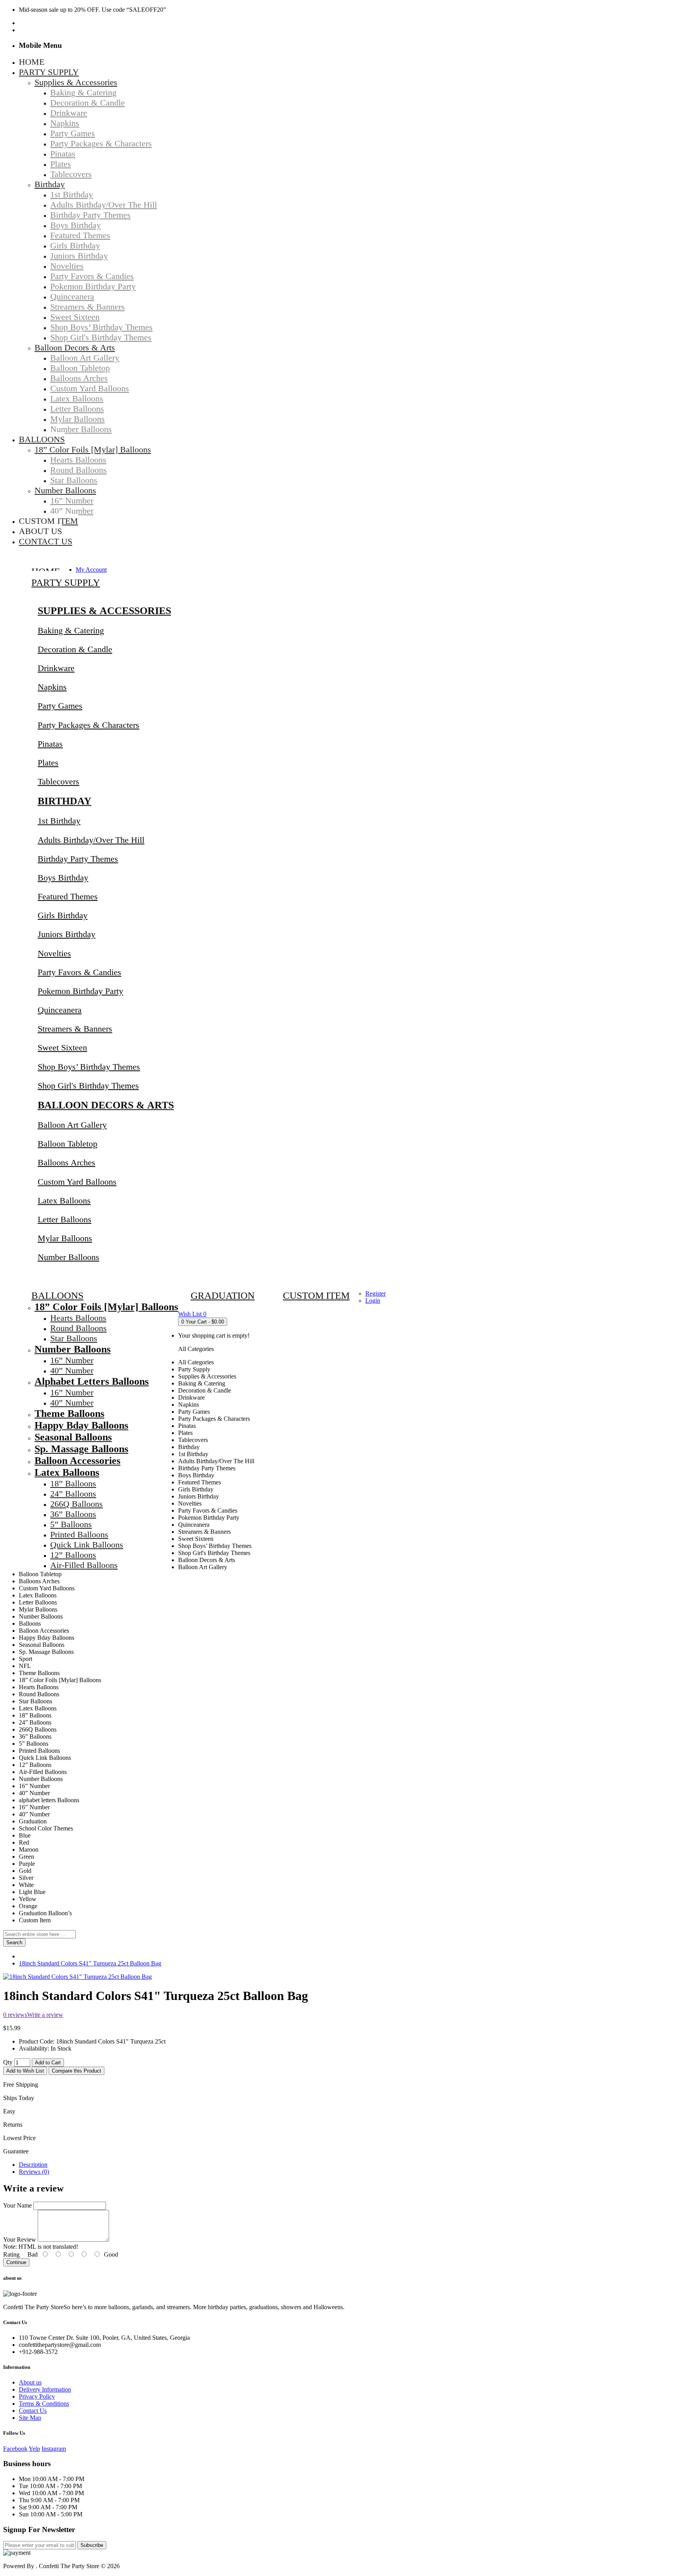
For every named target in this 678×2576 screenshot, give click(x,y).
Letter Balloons (65, 1219)
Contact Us (33, 2411)
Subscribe (92, 2545)
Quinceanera (60, 1010)
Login (373, 1301)
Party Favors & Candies (79, 972)
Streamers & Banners (75, 1029)
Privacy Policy (37, 2396)
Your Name (17, 2205)
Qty (8, 2062)
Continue (16, 2262)
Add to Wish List (25, 2071)
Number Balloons (68, 1257)
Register (375, 1293)
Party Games (60, 706)
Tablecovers (58, 781)
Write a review (45, 2015)
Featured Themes (68, 896)
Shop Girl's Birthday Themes (88, 1086)
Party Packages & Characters (88, 725)
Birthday (65, 801)
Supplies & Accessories (104, 611)
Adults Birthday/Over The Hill (91, 840)
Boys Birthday (63, 878)
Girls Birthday (63, 915)
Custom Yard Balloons (77, 1182)
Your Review (20, 2240)
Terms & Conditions (44, 2404)
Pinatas (50, 744)
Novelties (54, 953)
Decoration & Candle (75, 649)
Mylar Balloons (65, 1238)
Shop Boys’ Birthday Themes (89, 1067)
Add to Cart (48, 2063)
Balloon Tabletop (67, 1144)
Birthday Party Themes (78, 859)
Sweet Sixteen (62, 1047)
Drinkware (56, 668)
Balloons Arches (67, 1162)
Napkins (52, 687)
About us (30, 2382)
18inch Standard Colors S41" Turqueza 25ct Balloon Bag (90, 1963)
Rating (11, 2254)
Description (33, 2165)
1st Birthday (59, 821)
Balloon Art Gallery (72, 1125)
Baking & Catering (71, 630)
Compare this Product (77, 2071)
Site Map (30, 2418)
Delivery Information (45, 2389)
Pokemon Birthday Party (80, 991)
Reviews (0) (34, 2172)
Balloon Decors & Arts (106, 1105)
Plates (48, 763)
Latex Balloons (64, 1200)
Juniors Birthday (67, 934)
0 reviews (15, 2015)
